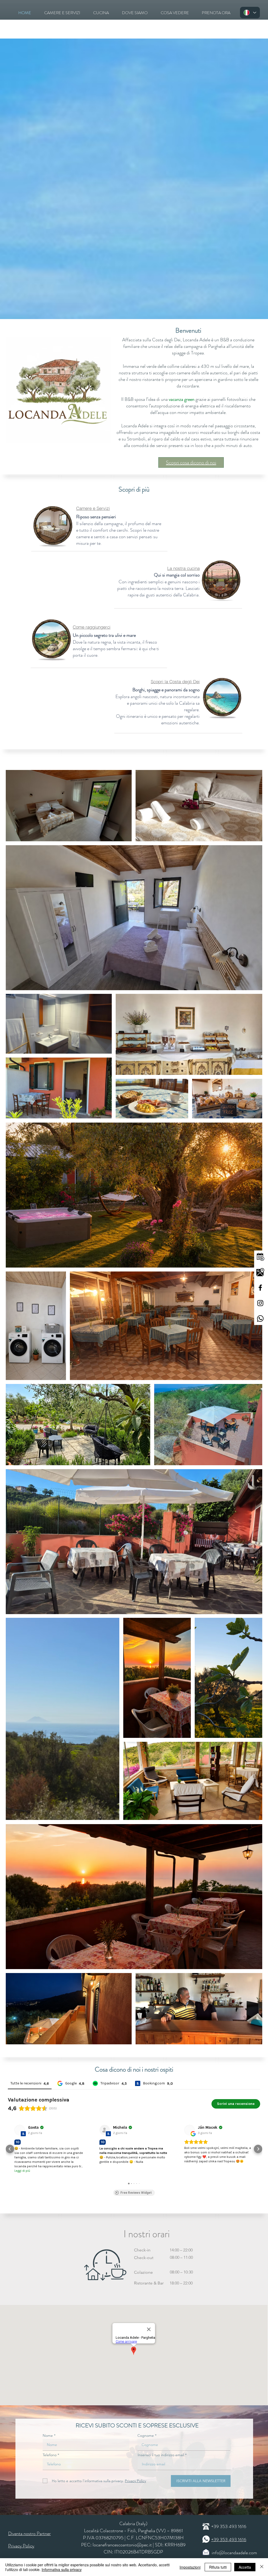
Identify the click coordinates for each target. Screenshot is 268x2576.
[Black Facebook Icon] (260, 1288)
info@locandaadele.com (234, 2553)
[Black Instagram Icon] (260, 1303)
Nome (48, 2435)
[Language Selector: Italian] (250, 13)
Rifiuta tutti (218, 2567)
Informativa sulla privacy (62, 2569)
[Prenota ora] (260, 1257)
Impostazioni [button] (190, 2567)
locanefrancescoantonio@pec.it (122, 2545)
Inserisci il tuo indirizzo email (161, 2455)
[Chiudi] (262, 2567)
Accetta (245, 2567)
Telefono (50, 2455)
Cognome (146, 2435)
